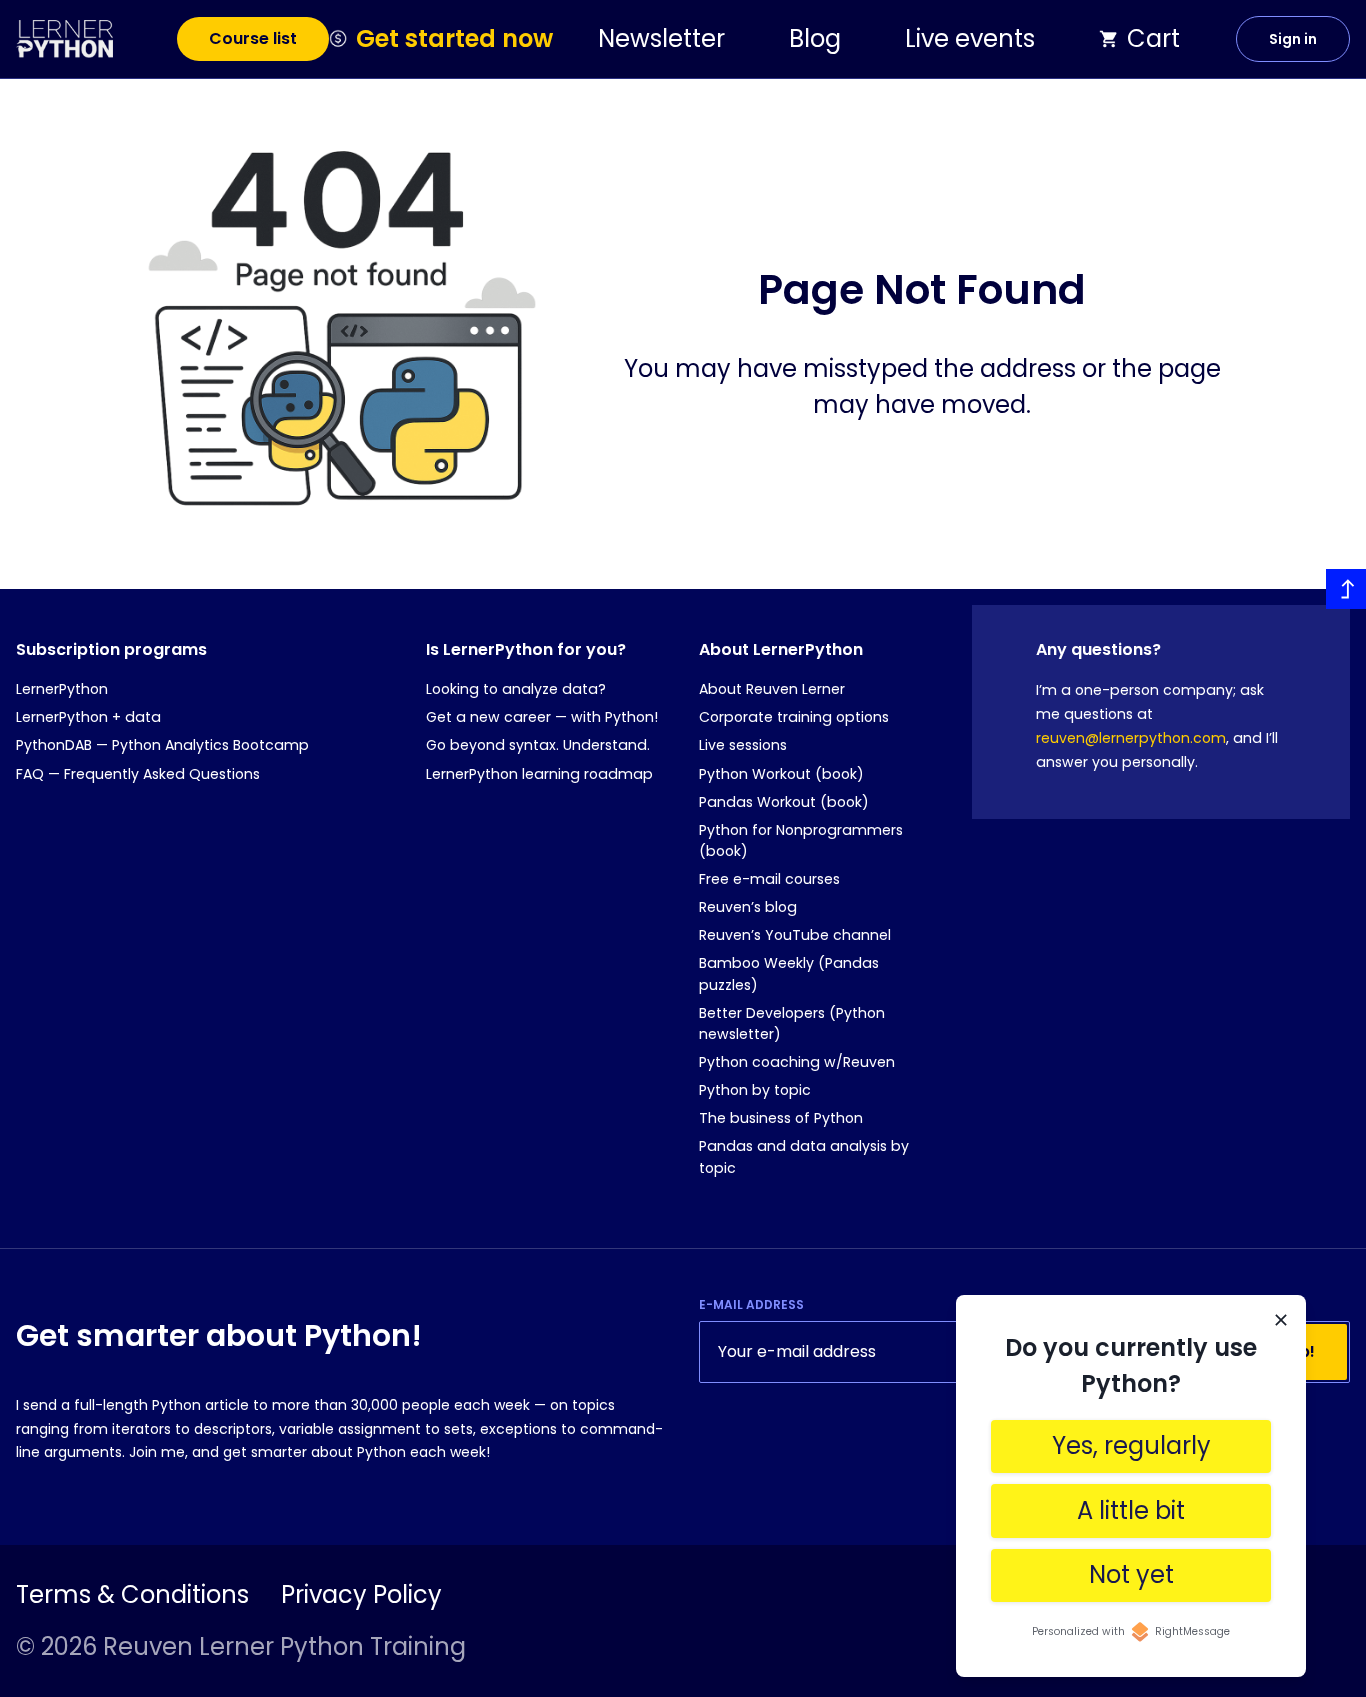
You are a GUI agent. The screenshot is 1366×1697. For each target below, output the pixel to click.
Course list (253, 38)
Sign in (1293, 39)
